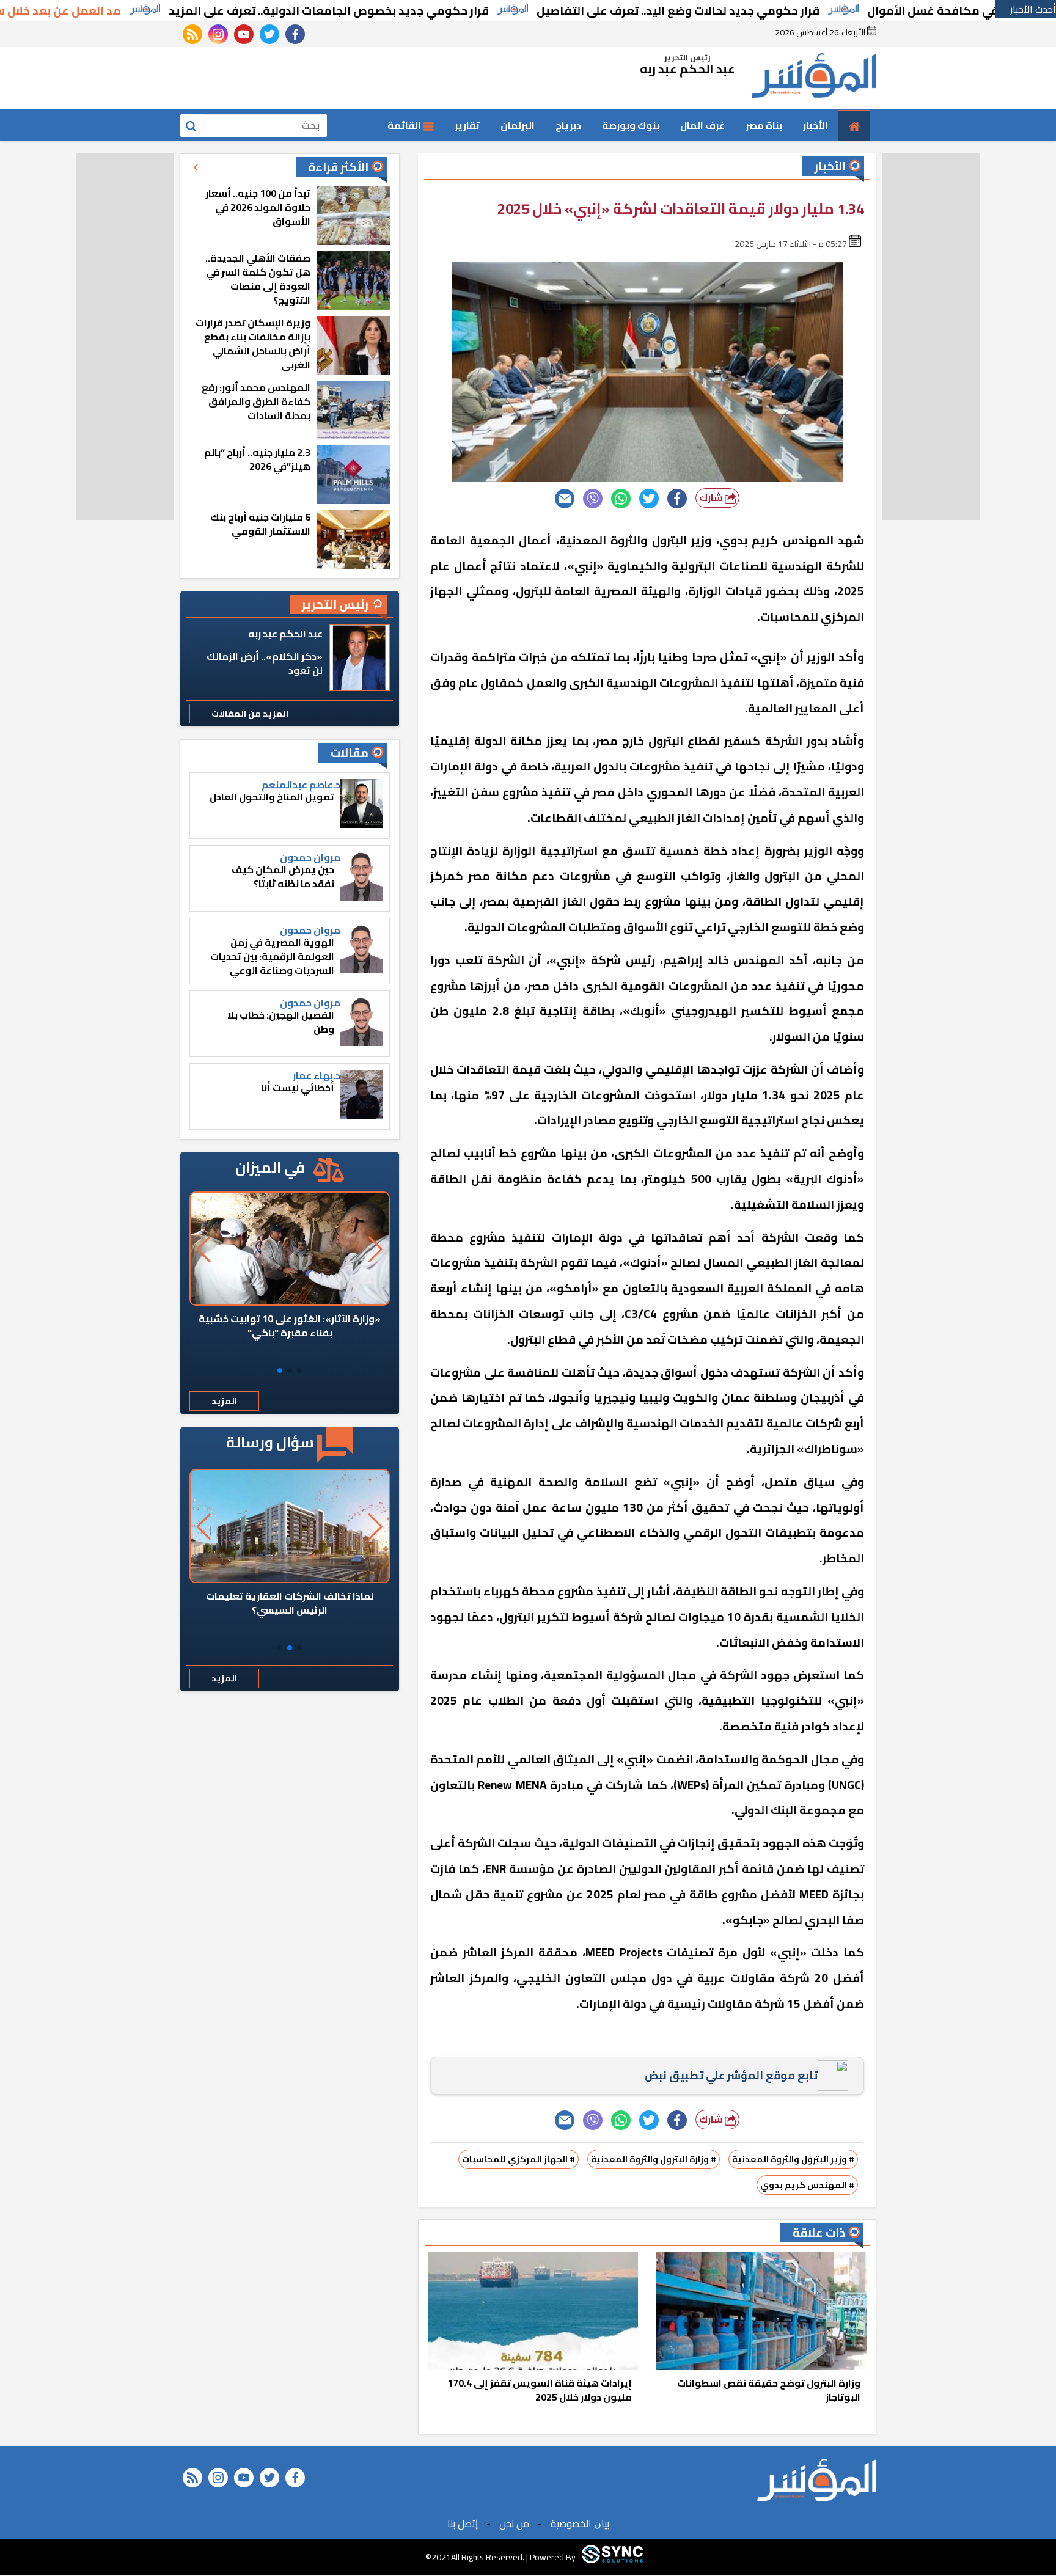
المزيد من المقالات (250, 714)
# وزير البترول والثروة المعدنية (793, 2159)
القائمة (405, 125)
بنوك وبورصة (631, 125)
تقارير (467, 125)
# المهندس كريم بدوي (807, 2185)
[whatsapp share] (621, 499)
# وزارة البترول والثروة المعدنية (654, 2159)
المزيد (224, 1401)
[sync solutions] (612, 2557)
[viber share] (593, 499)
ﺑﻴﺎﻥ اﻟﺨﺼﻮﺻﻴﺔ (580, 2523)
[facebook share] (677, 499)
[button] (299, 1370)
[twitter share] (649, 499)
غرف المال (702, 125)
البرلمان (518, 125)
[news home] (817, 2480)
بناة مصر (764, 125)
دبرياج (568, 125)
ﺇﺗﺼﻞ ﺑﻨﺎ (463, 2523)
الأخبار (816, 125)
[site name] (814, 78)
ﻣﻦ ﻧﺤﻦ (514, 2523)
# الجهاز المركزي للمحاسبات (519, 2159)
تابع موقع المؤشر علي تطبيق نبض (731, 2075)
